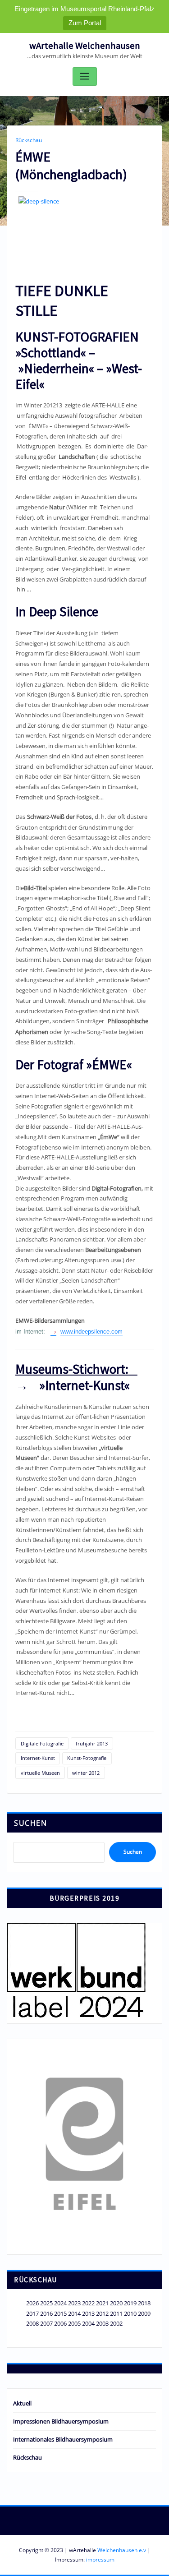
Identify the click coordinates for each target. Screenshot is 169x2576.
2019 (130, 2303)
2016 (46, 2313)
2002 (116, 2323)
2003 (102, 2323)
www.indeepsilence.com (91, 1332)
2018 (144, 2303)
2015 (60, 2313)
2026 (32, 2303)
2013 (88, 2313)
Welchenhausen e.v (122, 2550)
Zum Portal (85, 23)
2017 (32, 2313)
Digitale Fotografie (42, 1743)
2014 (74, 2313)
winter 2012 (86, 1773)
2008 (32, 2323)
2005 (74, 2323)
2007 (46, 2323)
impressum (100, 2560)
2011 (116, 2313)
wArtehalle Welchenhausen (85, 46)
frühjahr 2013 (92, 1743)
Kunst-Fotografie (87, 1758)
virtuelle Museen (40, 1773)
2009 (144, 2313)
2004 (88, 2323)
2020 (116, 2303)
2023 (74, 2303)
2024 (60, 2303)
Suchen (30, 1823)
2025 (46, 2303)
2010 (130, 2313)
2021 (102, 2303)
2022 (88, 2303)
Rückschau (29, 140)
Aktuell (22, 2403)
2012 (102, 2313)
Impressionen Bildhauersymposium (61, 2421)
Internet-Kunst (38, 1758)
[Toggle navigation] (85, 76)
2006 (60, 2323)
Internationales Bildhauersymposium (63, 2439)
